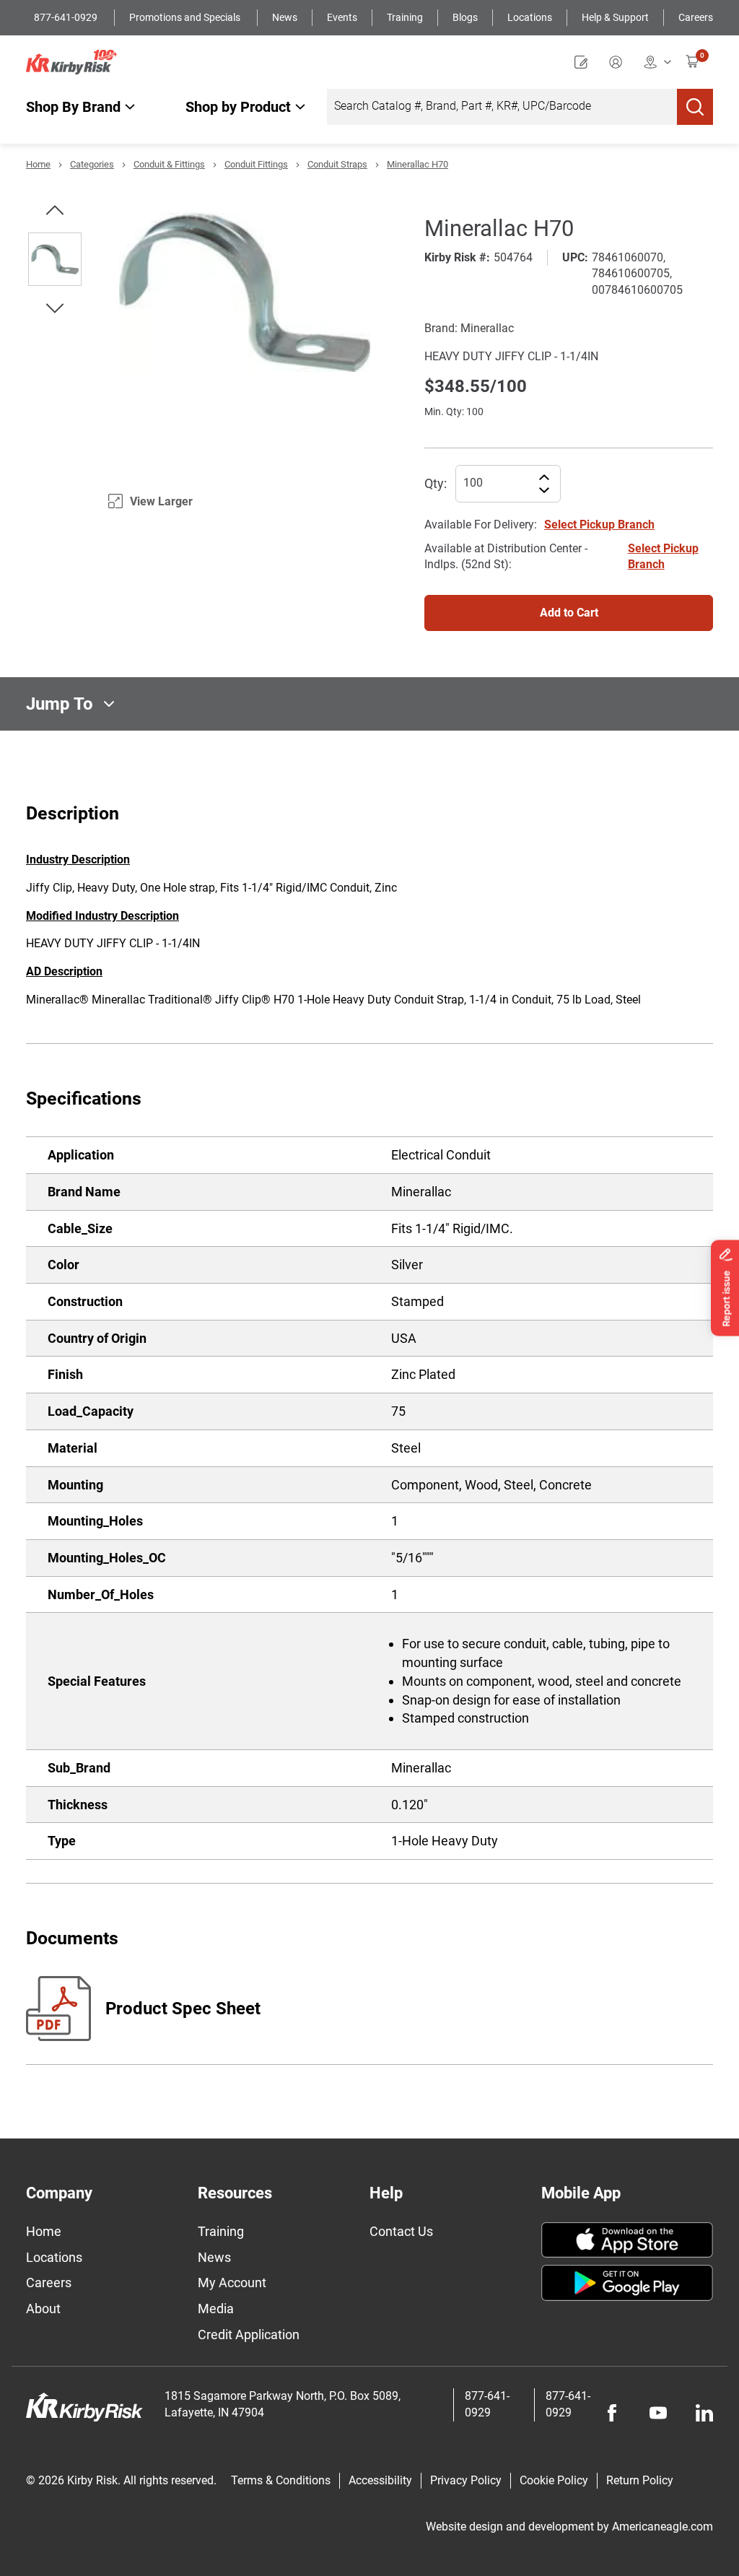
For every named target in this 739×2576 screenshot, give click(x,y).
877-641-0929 (67, 17)
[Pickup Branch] (657, 62)
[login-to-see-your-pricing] (619, 62)
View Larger (161, 501)
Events (342, 17)
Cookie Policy (554, 2480)
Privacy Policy (466, 2480)
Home (38, 164)
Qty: (436, 483)
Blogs (465, 17)
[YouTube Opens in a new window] (658, 2413)
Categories (92, 164)
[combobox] (502, 107)
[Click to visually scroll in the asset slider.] (55, 210)
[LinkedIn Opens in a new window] (704, 2413)
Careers (696, 17)
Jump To (60, 704)
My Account (232, 2283)
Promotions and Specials (186, 17)
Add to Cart (569, 613)
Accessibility (380, 2480)
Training (405, 17)
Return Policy (640, 2480)
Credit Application (249, 2334)
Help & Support (615, 17)
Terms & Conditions (281, 2480)
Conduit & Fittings (169, 164)
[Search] (695, 107)
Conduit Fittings (256, 164)
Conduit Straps (337, 164)
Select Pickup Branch (599, 525)
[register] (585, 62)
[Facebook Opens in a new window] (612, 2413)
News (285, 17)
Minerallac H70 (417, 164)
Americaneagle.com (663, 2527)
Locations (530, 17)
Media (216, 2309)
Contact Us (401, 2231)
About (43, 2309)
